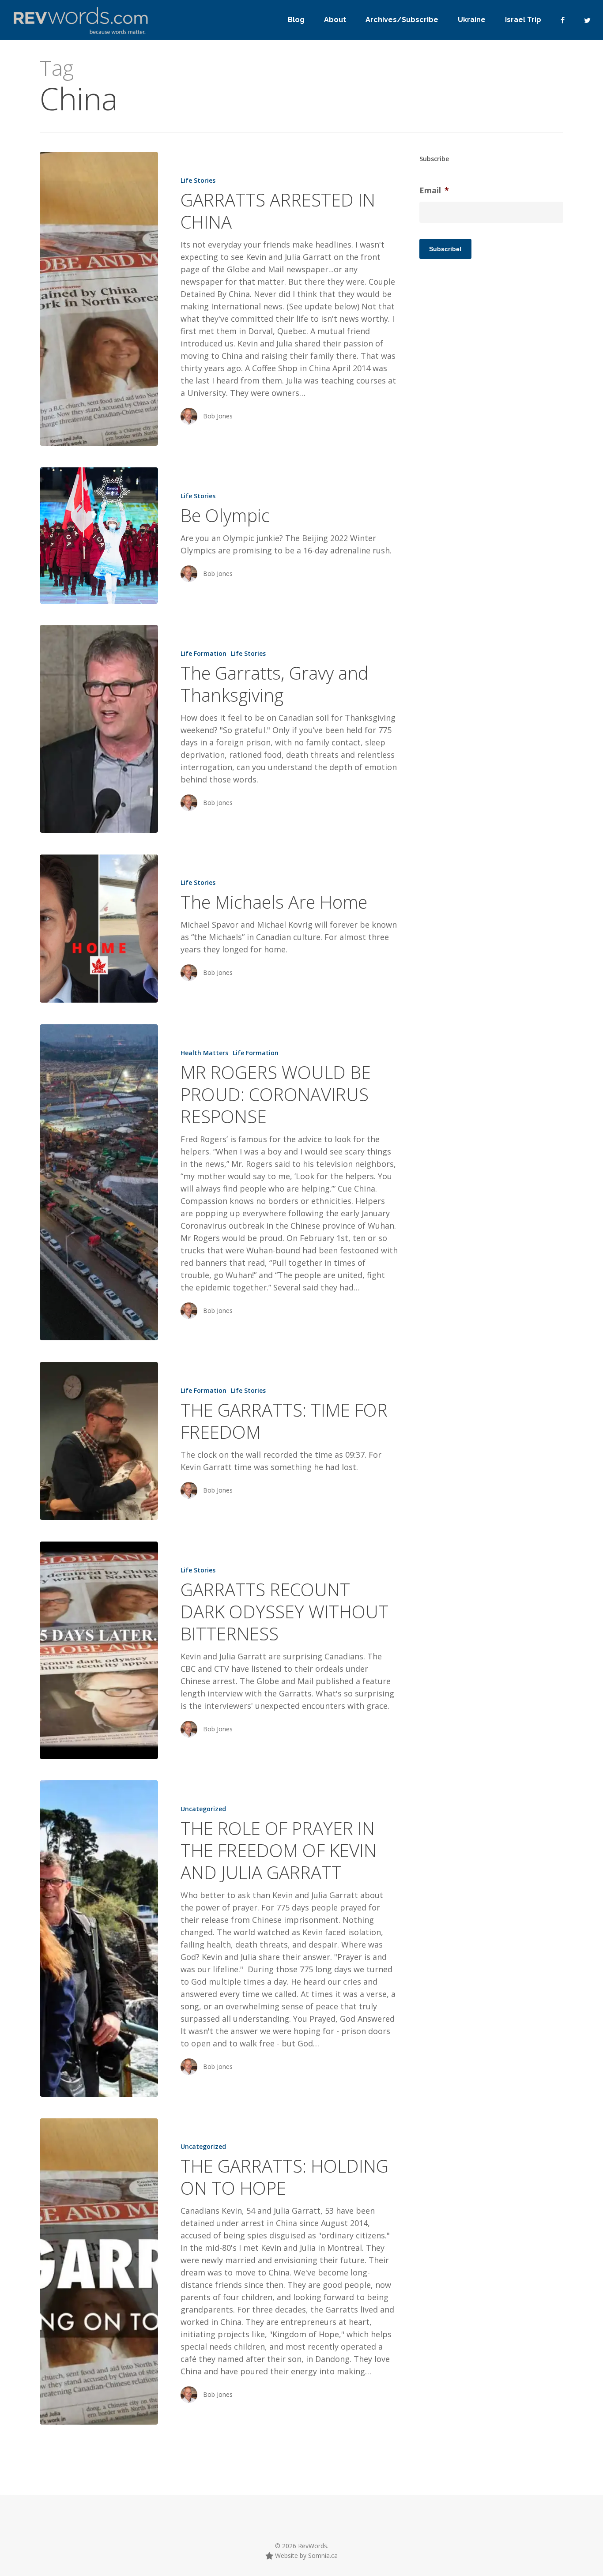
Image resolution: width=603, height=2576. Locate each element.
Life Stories (198, 180)
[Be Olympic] (99, 535)
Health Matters (204, 1053)
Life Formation (204, 653)
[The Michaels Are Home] (99, 929)
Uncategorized (203, 1809)
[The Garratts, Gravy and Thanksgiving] (99, 729)
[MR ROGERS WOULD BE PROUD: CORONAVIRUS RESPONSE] (99, 1182)
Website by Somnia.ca (305, 2555)
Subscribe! (445, 249)
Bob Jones (218, 416)
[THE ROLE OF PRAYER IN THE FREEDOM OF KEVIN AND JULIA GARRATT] (99, 1938)
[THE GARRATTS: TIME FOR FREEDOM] (99, 1441)
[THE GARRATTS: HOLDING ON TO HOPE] (99, 2271)
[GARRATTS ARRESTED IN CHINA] (99, 299)
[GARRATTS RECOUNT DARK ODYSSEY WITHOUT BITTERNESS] (99, 1650)
